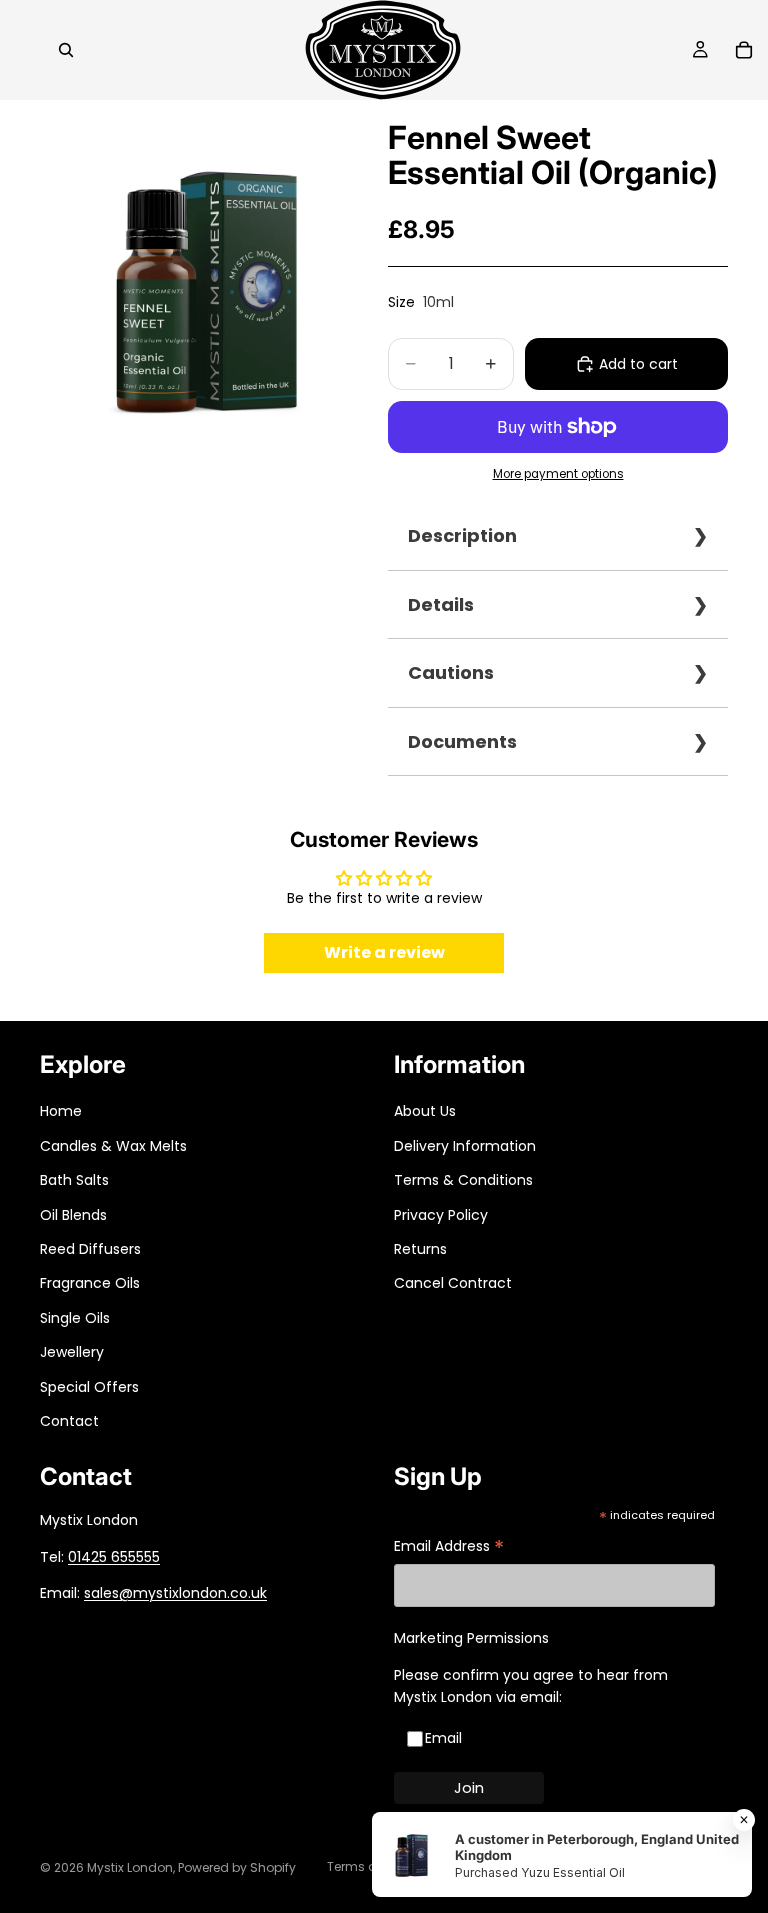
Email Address (449, 1547)
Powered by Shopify (237, 1867)
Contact (69, 1421)
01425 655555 (114, 1557)
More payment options (558, 474)
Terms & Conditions (463, 1180)
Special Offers (89, 1387)
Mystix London (130, 1867)
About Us (425, 1111)
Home (61, 1111)
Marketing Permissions (471, 1638)
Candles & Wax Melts (113, 1146)
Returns (420, 1249)
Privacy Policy (441, 1215)
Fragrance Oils (90, 1283)
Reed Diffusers (90, 1249)
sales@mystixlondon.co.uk (175, 1593)
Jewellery (72, 1352)
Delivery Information (465, 1146)
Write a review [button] (384, 952)
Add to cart (638, 364)
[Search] (66, 50)
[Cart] (744, 50)
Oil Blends (73, 1215)
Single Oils (75, 1318)
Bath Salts (74, 1180)
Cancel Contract (453, 1283)
